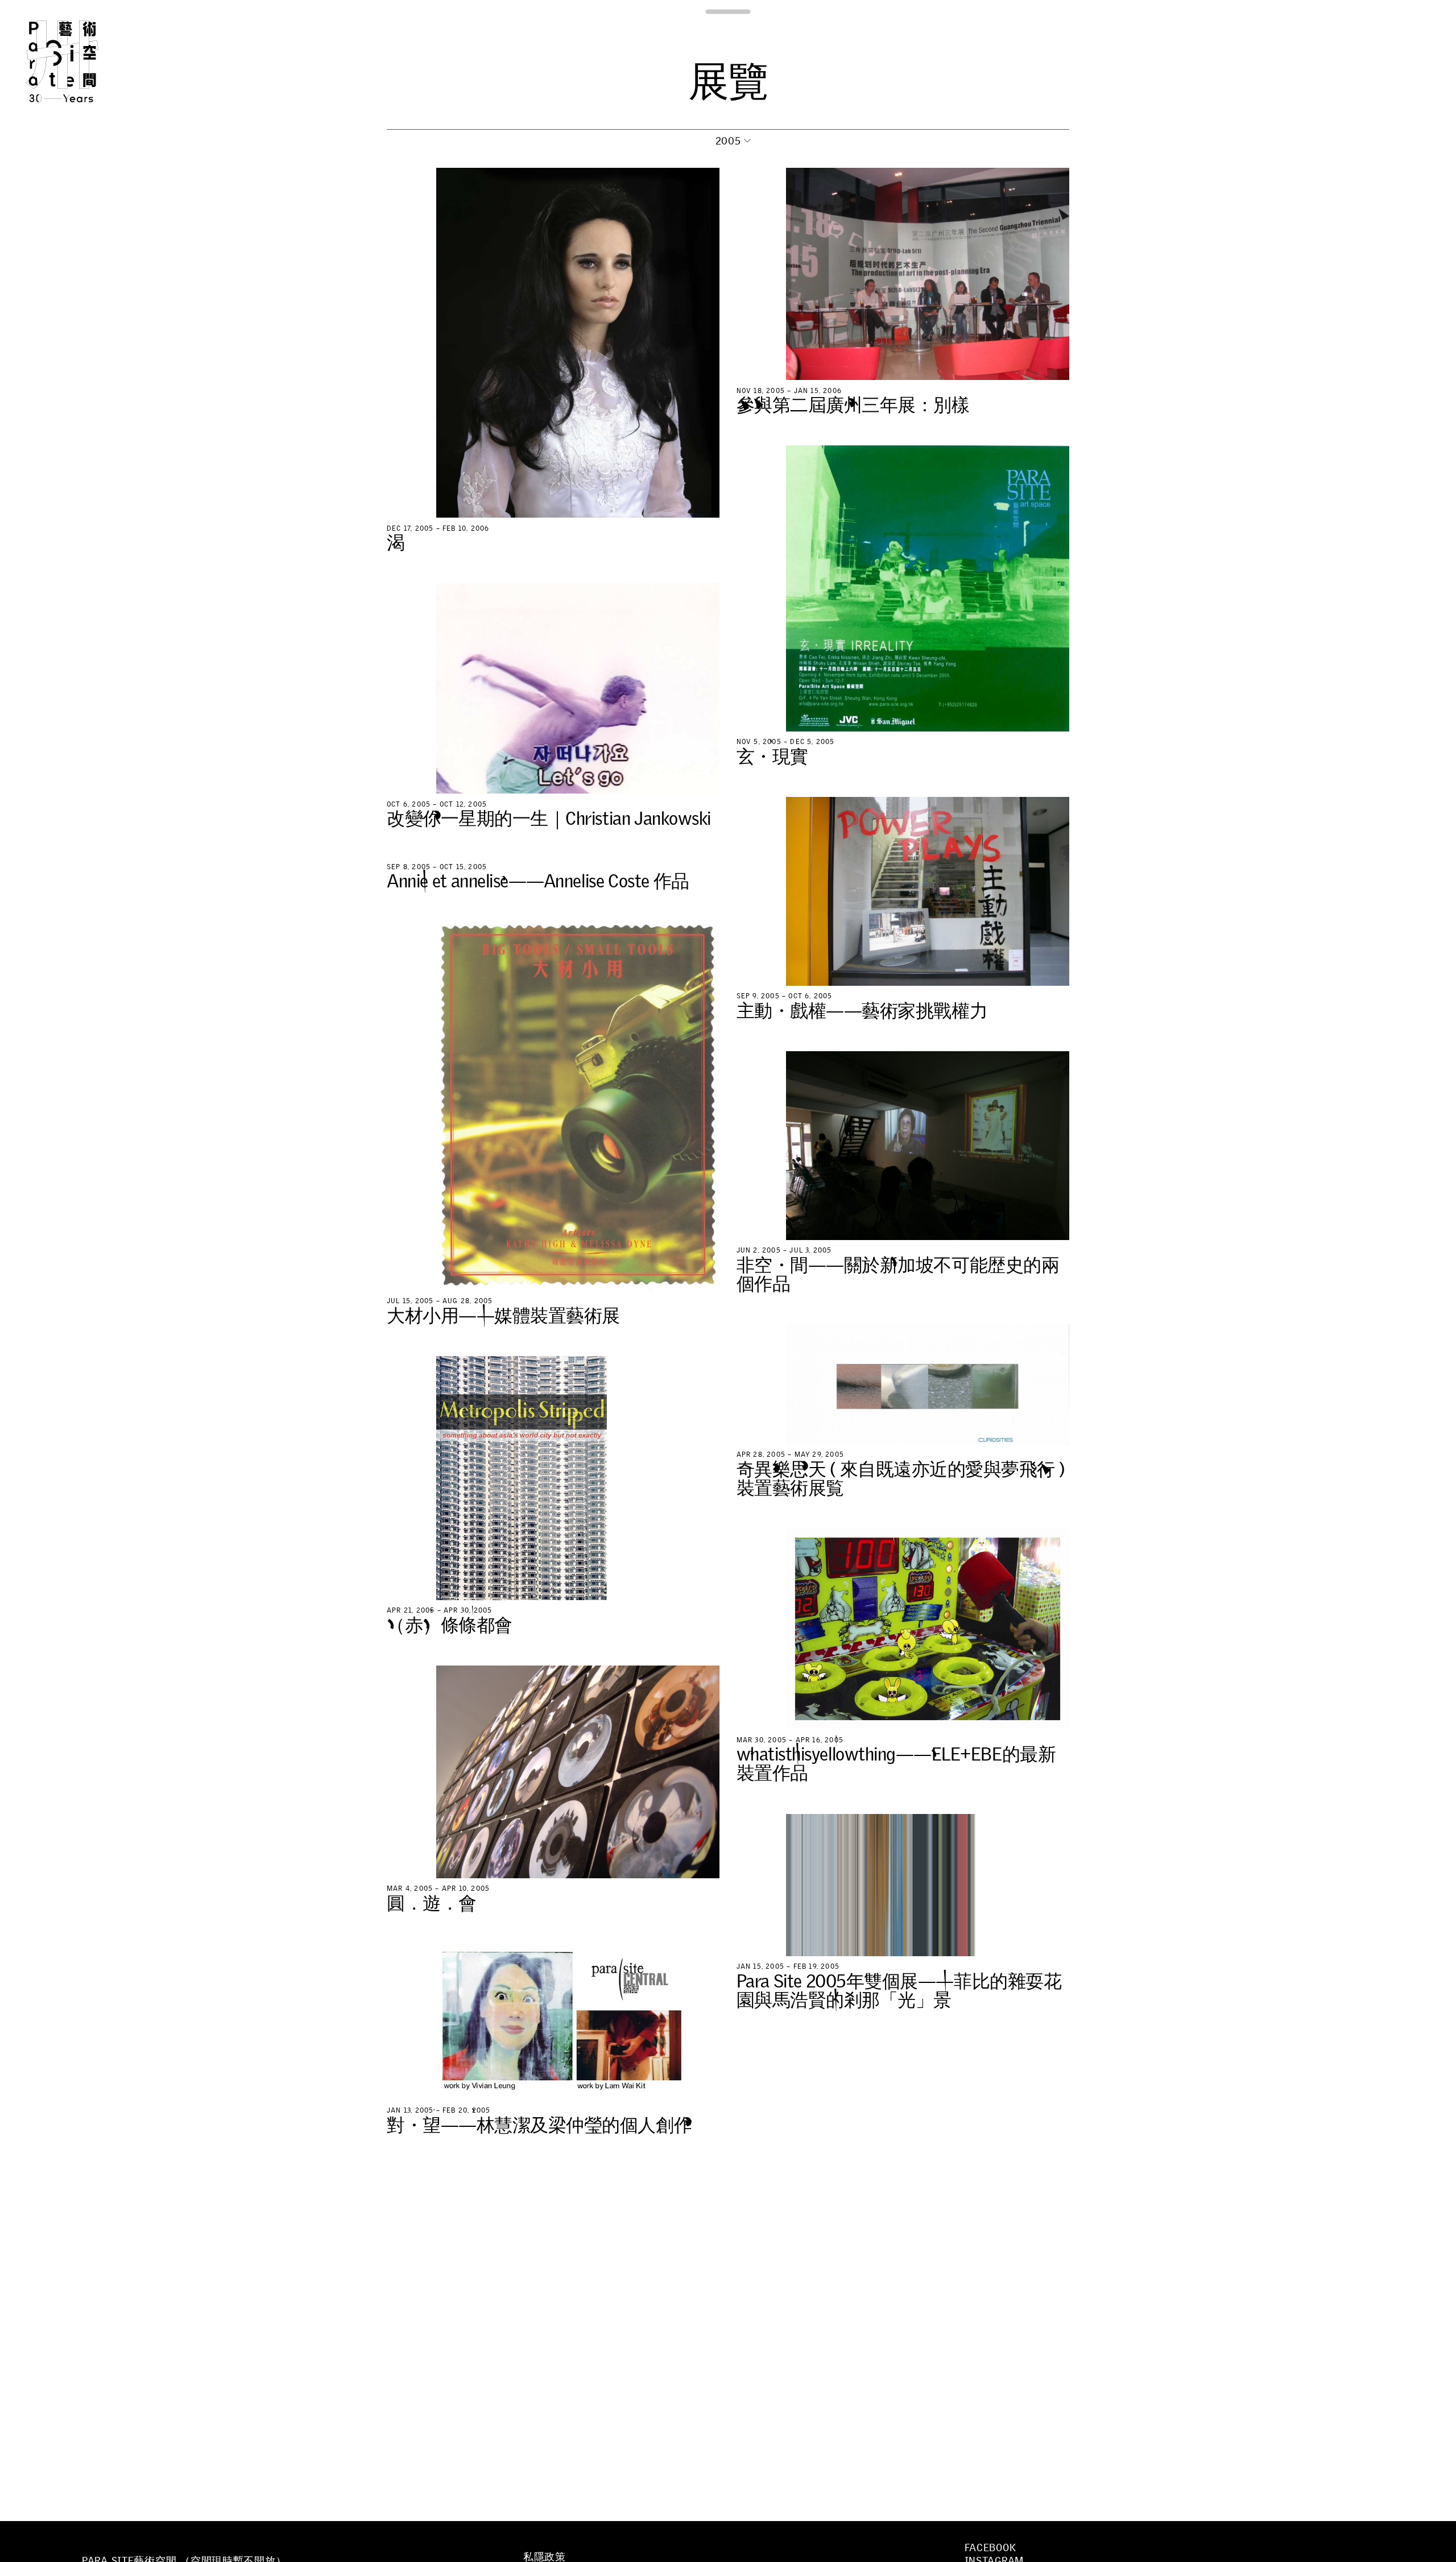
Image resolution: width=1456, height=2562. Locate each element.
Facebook (990, 2548)
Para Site (81, 61)
